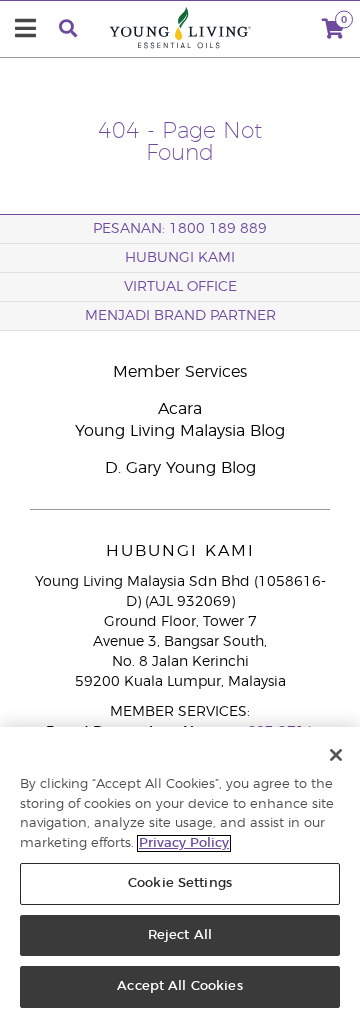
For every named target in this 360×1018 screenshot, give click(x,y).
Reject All (180, 935)
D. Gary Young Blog (180, 468)
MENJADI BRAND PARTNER (180, 316)
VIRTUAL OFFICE (180, 287)
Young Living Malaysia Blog (180, 431)
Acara (180, 409)
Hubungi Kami (180, 258)
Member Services (180, 372)
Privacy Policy (184, 843)
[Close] (336, 755)
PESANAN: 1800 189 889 (180, 229)
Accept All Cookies (179, 986)
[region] (180, 872)
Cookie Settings (180, 883)
